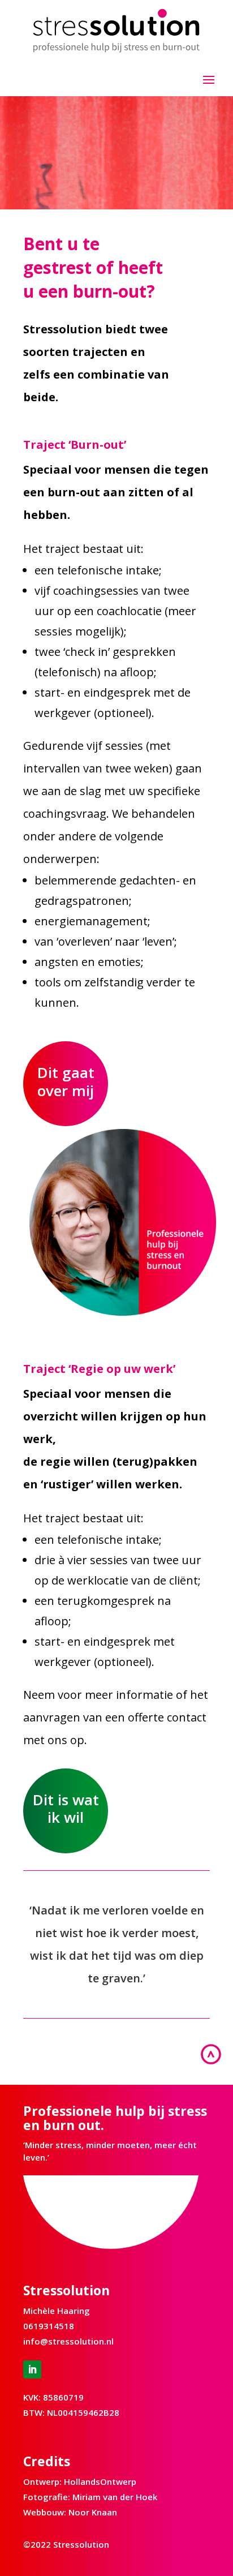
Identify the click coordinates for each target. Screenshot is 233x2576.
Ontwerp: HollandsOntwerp (80, 2481)
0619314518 (49, 2326)
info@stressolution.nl (68, 2341)
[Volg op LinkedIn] (32, 2369)
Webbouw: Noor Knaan (70, 2512)
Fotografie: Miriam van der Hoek (90, 2497)
